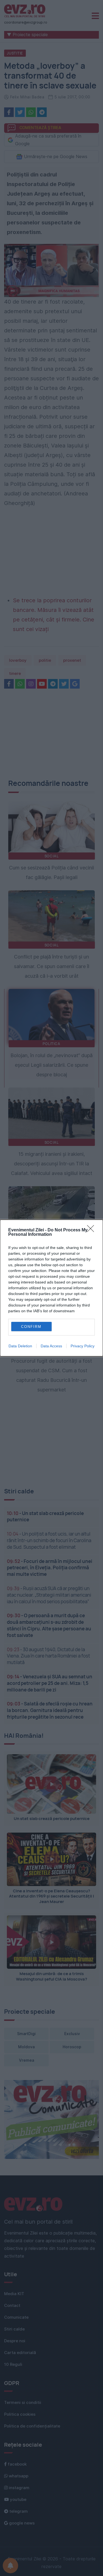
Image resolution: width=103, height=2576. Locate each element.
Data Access (51, 1346)
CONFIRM (31, 1327)
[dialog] (51, 1288)
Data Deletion (20, 1346)
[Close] (92, 1230)
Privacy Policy (83, 1346)
